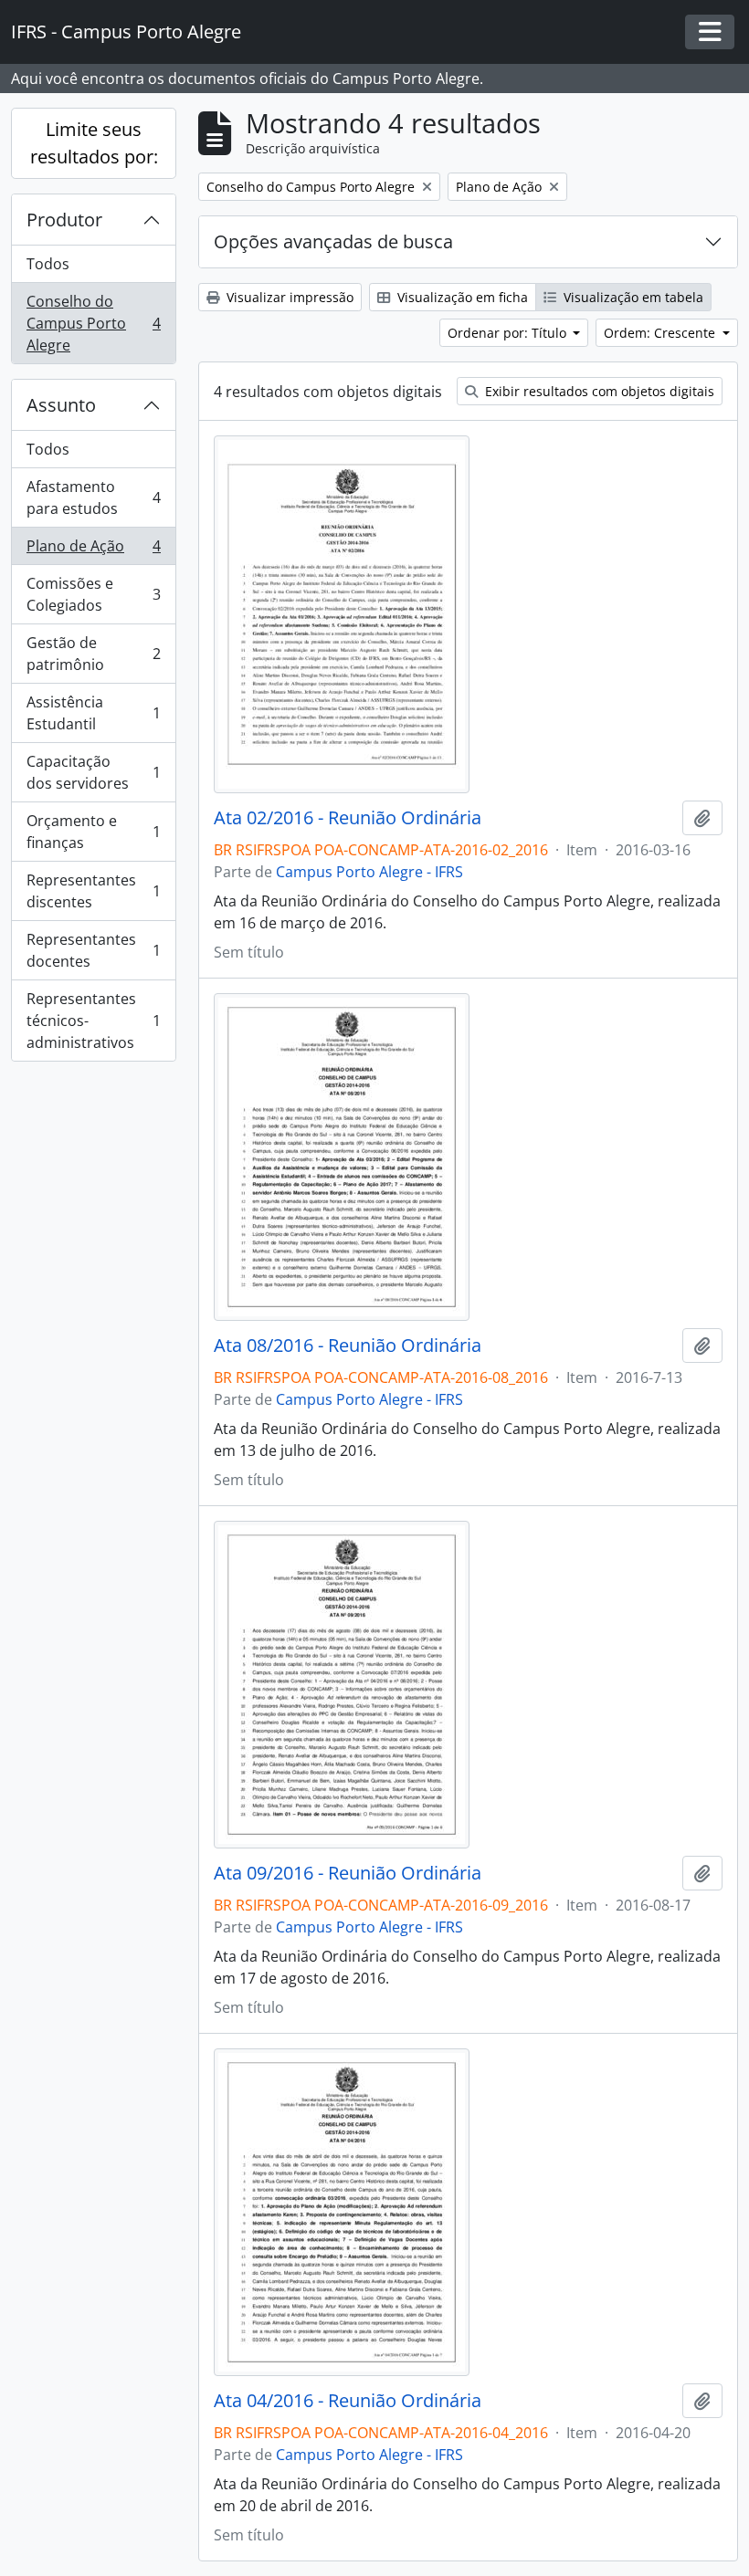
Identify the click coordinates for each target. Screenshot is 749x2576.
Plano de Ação (93, 550)
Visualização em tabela (632, 297)
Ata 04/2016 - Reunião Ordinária (348, 2401)
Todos (48, 264)
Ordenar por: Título (509, 333)
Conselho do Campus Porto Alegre (93, 323)
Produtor (64, 220)
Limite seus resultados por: (94, 143)
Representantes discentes (93, 891)
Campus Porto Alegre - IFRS (369, 872)
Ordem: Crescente (661, 333)
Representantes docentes (93, 950)
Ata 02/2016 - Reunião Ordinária (348, 818)
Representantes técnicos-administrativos (93, 1021)
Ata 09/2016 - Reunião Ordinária (348, 1873)
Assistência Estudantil (93, 713)
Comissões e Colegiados (93, 594)
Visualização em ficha (461, 297)
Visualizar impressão (288, 297)
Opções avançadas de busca (333, 241)
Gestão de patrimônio (93, 654)
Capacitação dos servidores (93, 772)
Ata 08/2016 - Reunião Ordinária (348, 1346)
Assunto (61, 405)
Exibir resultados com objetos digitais (598, 391)
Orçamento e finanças (93, 832)
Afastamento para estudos (93, 497)
